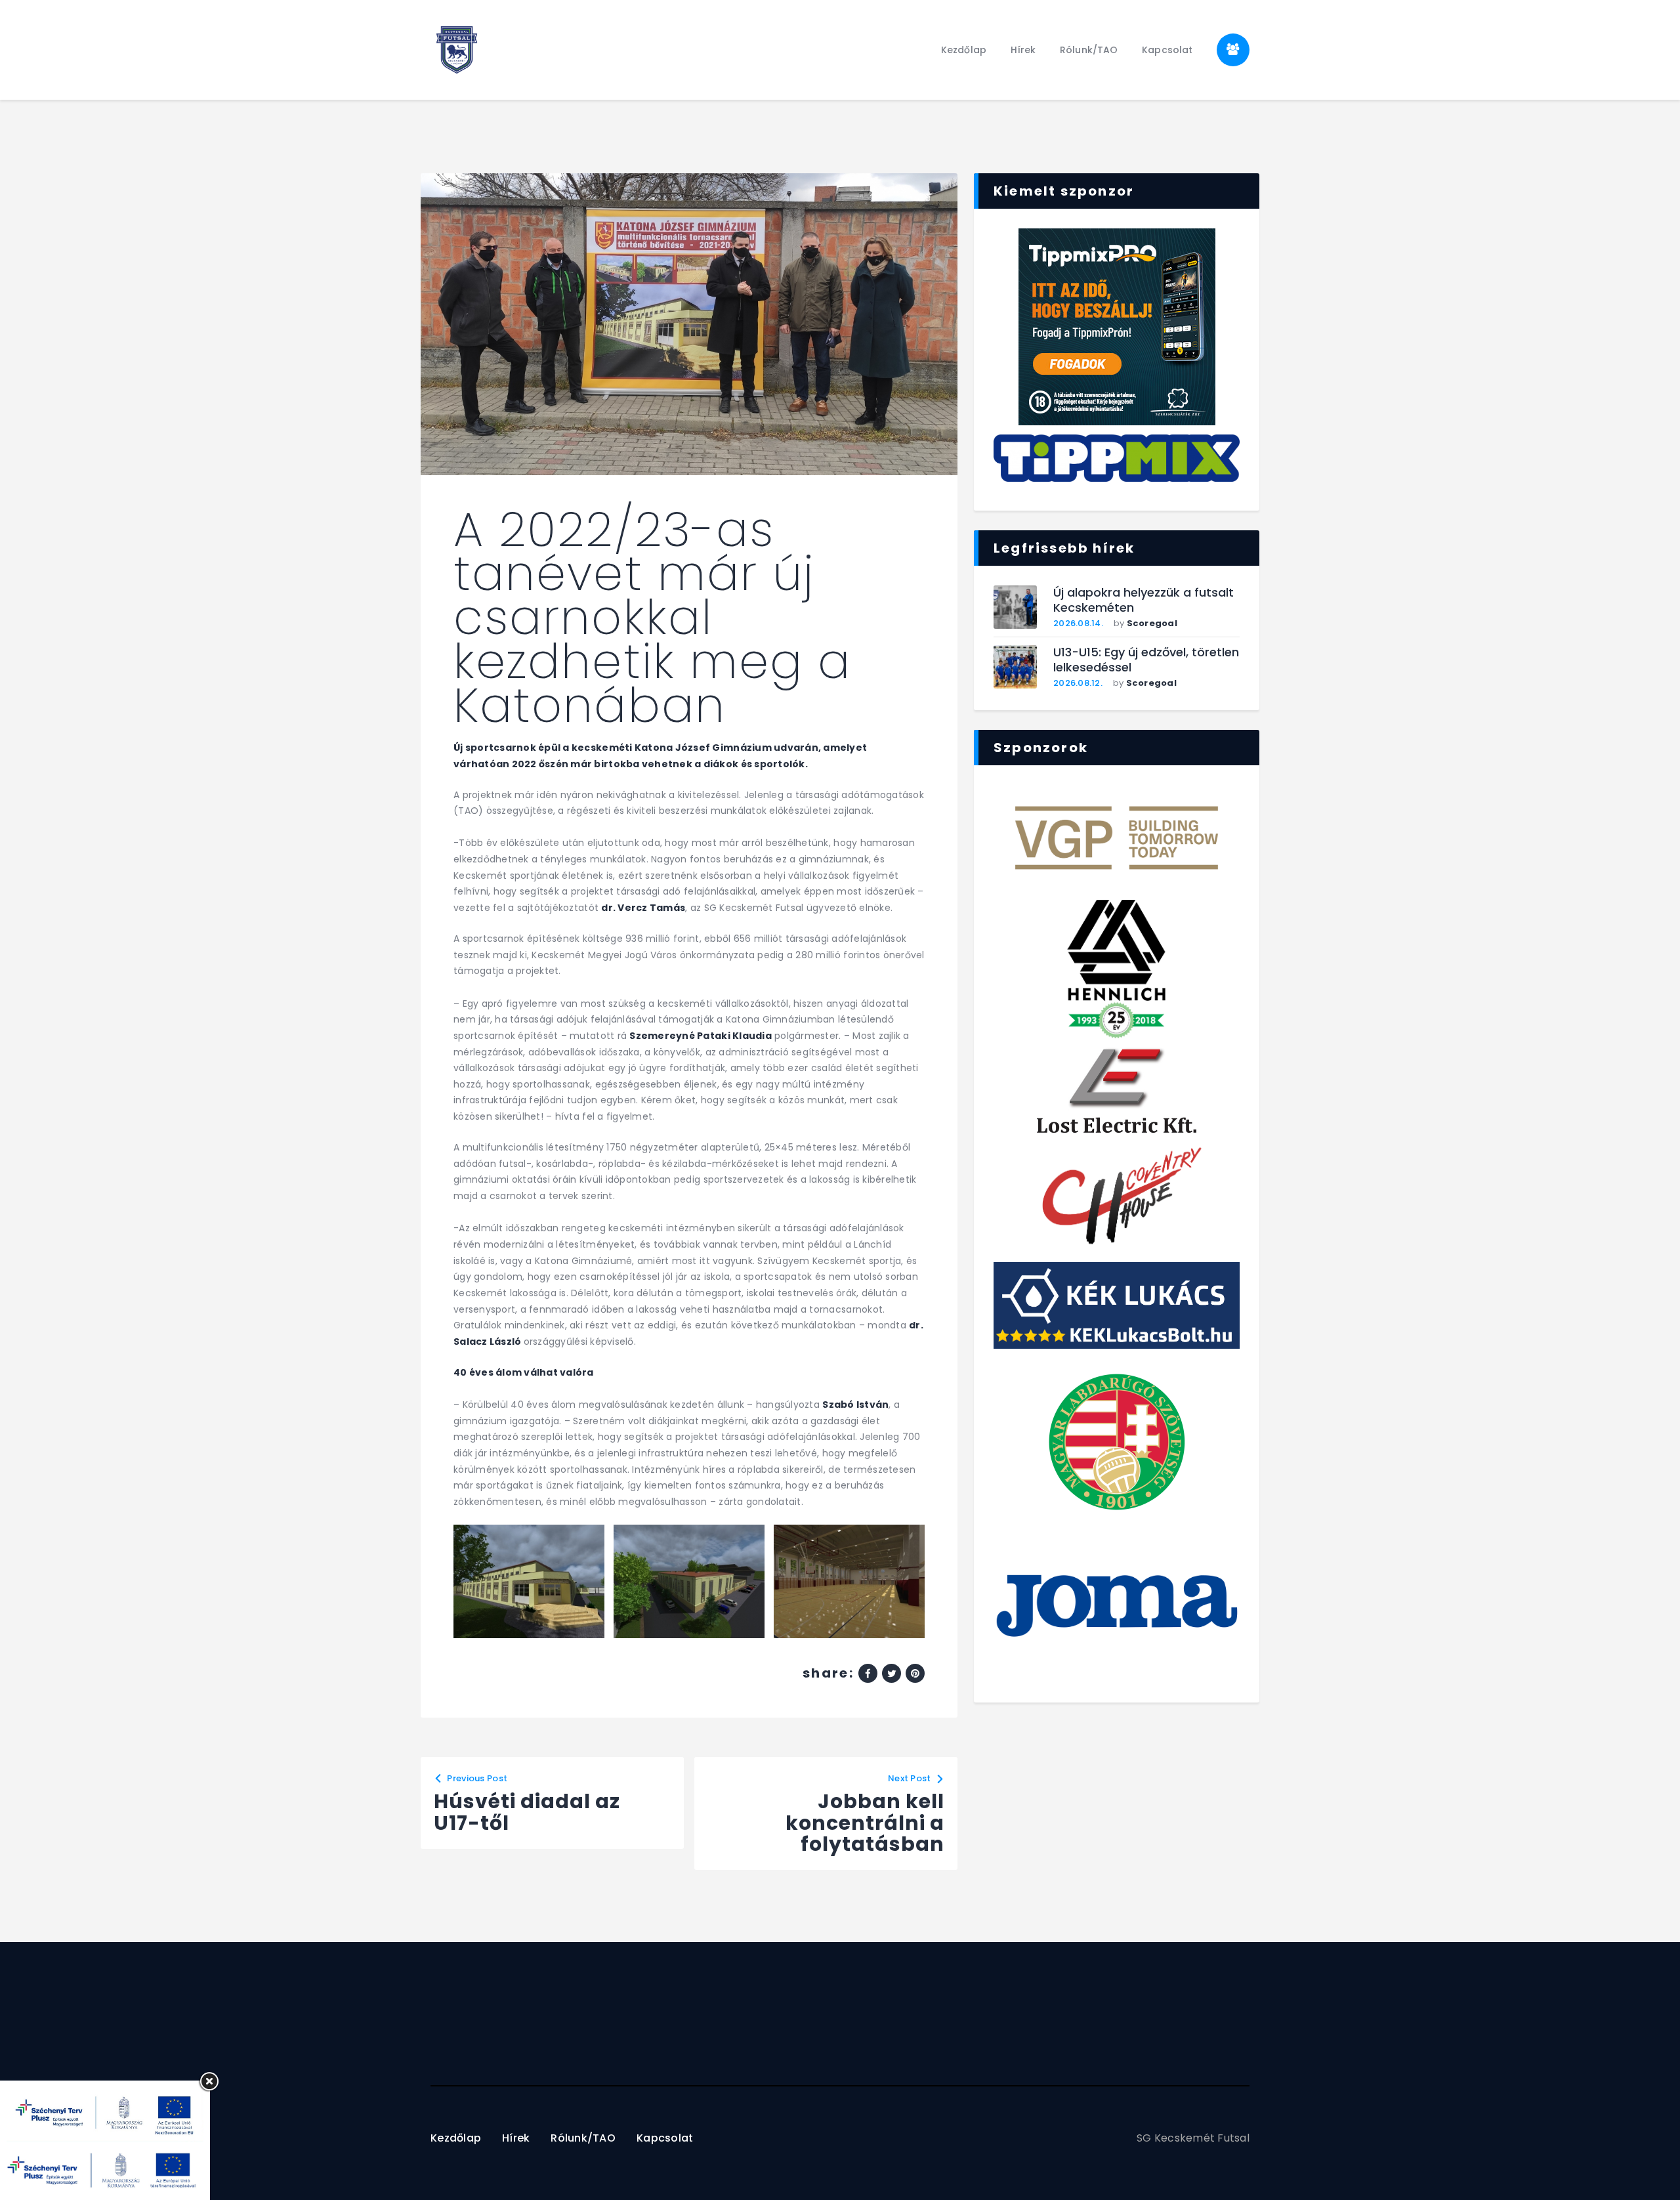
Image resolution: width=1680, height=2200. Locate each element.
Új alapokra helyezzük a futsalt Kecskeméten (1144, 600)
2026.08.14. (1078, 623)
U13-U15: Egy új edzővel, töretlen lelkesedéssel (1146, 660)
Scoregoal (1152, 623)
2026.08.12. (1078, 683)
